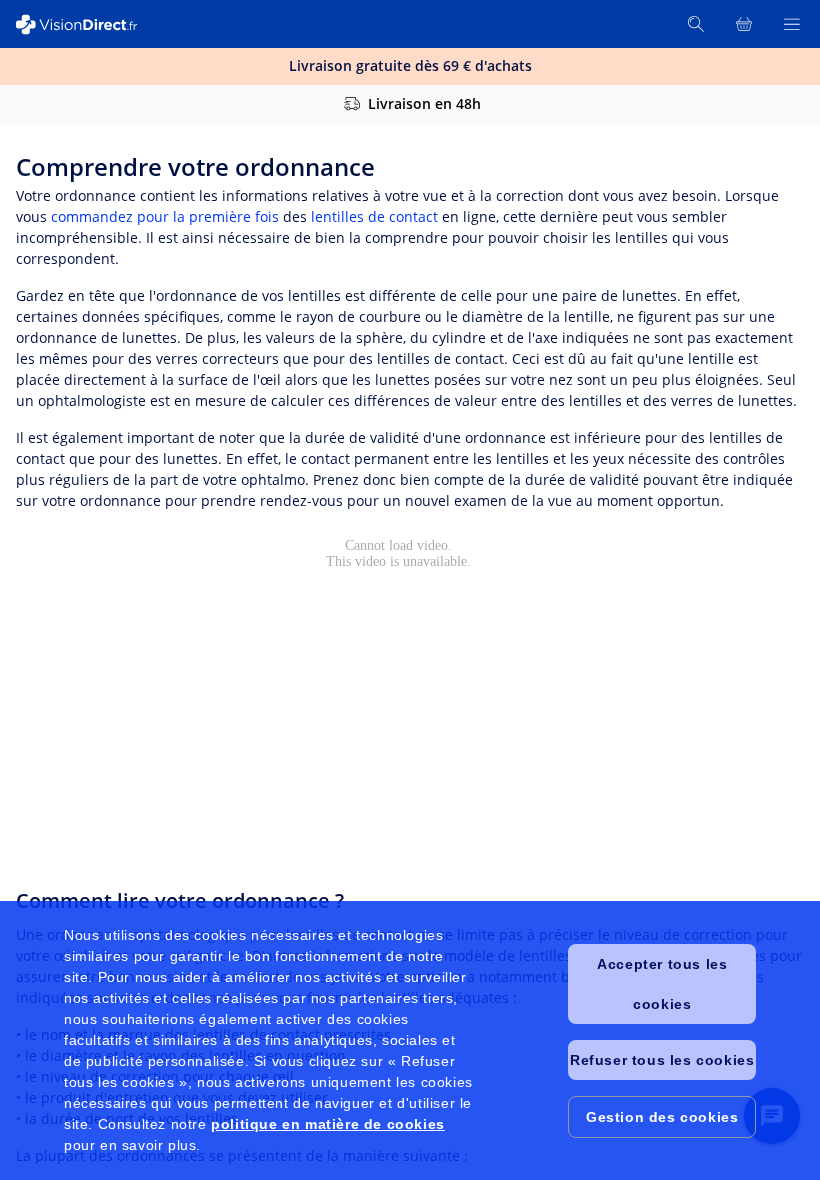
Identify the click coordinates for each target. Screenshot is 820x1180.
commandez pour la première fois (165, 216)
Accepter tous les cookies (662, 984)
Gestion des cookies (662, 1117)
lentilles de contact (374, 216)
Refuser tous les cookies (662, 1060)
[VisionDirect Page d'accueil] (88, 24)
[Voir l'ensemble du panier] (744, 24)
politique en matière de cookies (328, 1124)
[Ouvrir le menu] (792, 24)
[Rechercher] (696, 24)
